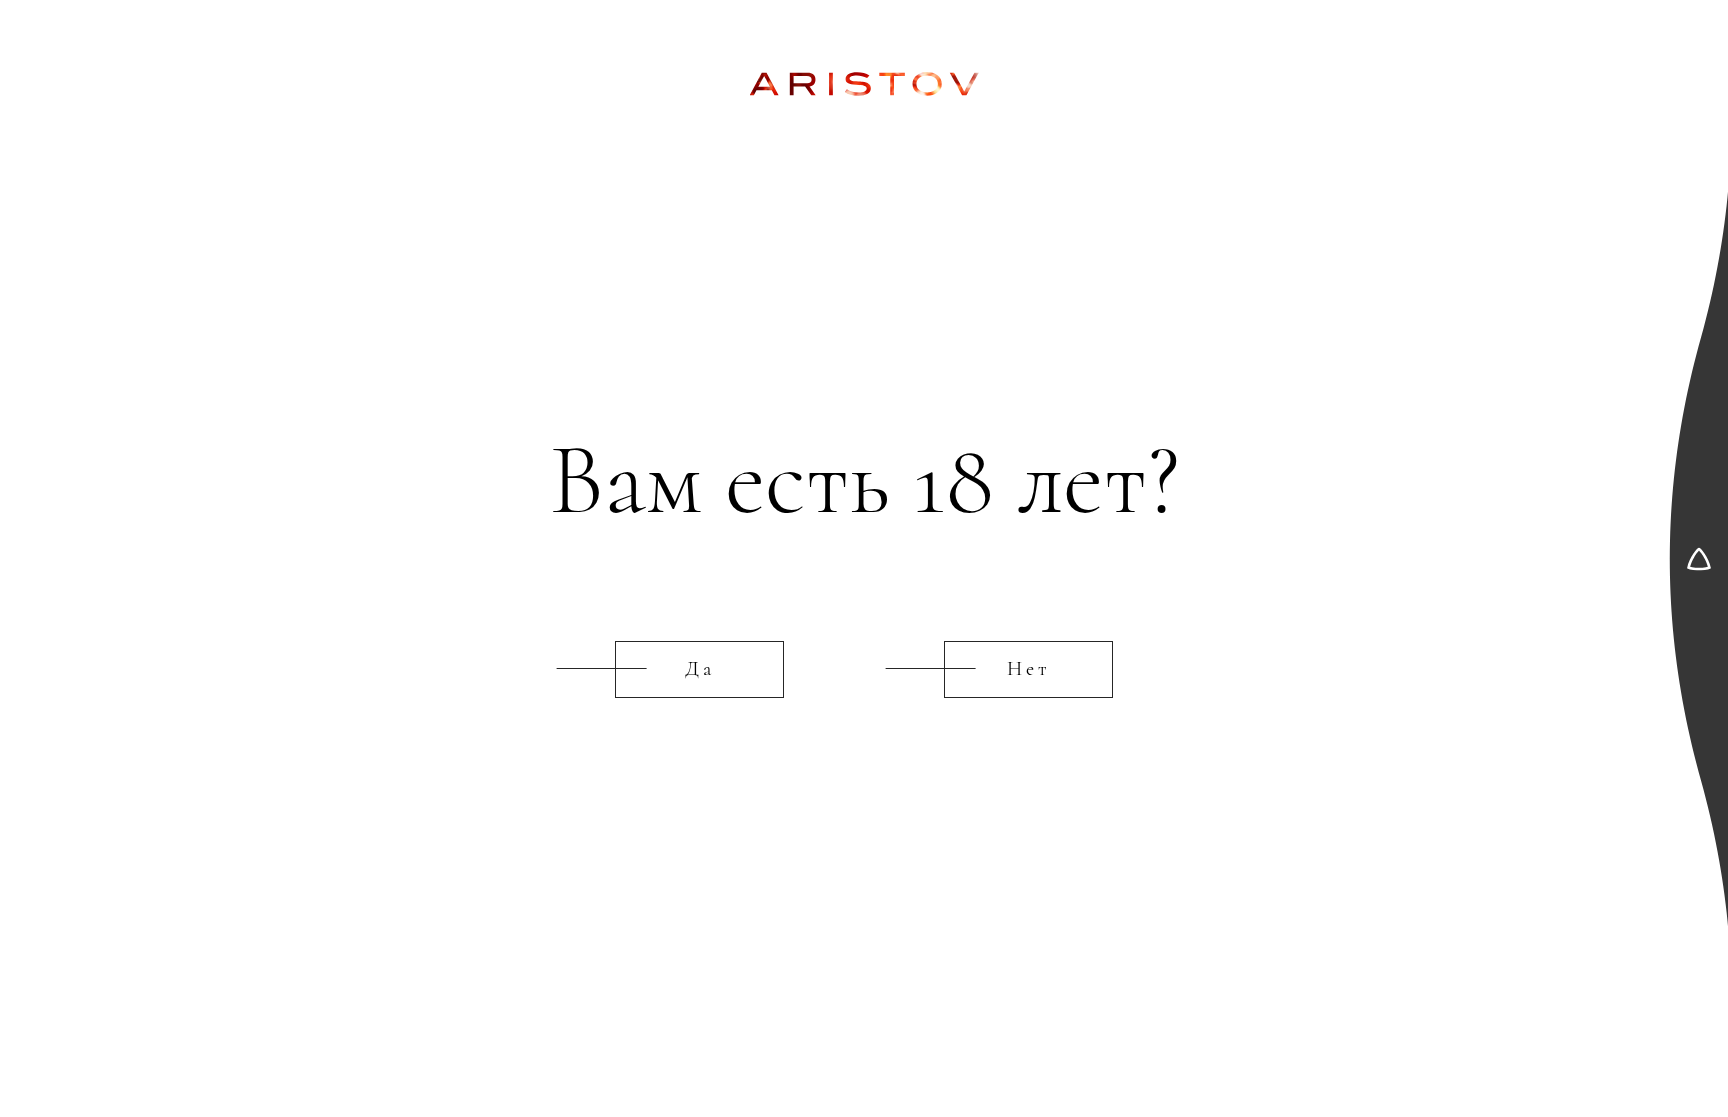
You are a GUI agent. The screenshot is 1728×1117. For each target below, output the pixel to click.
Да (700, 669)
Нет (1029, 669)
